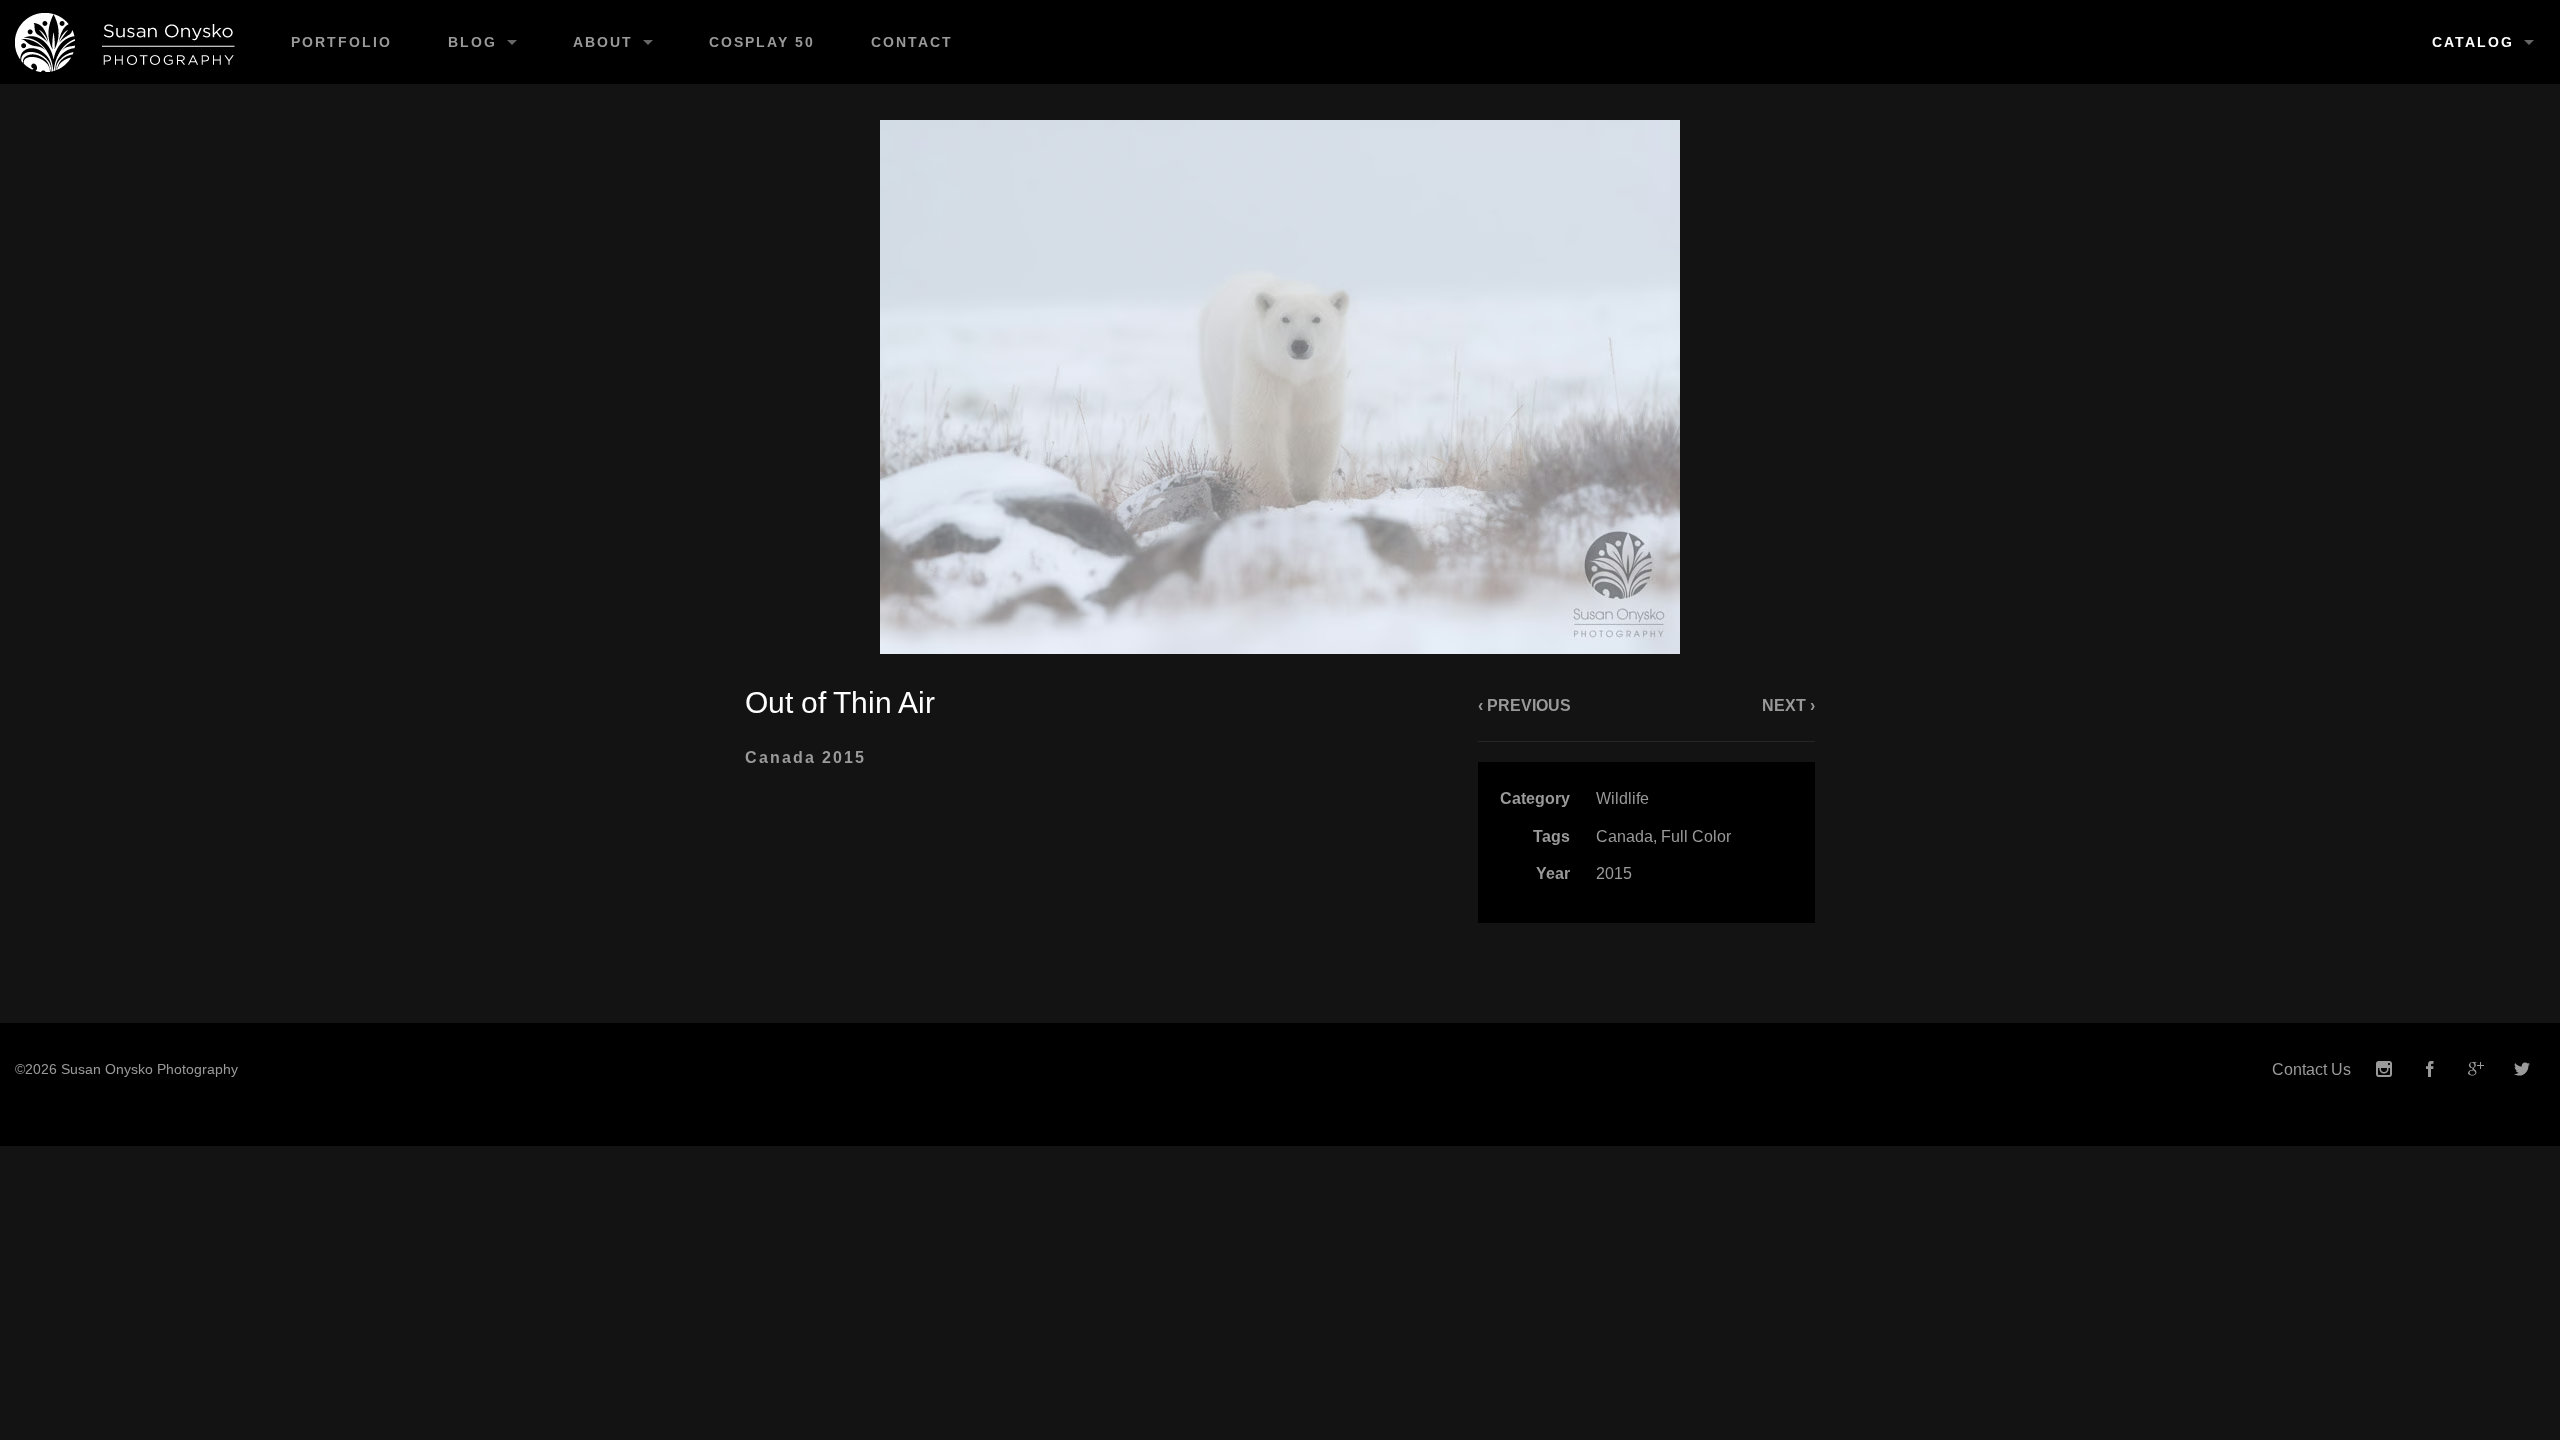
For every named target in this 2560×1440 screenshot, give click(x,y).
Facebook (2430, 1069)
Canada (1624, 836)
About (603, 42)
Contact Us (2311, 1069)
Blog (472, 42)
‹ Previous (1524, 705)
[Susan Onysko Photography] (131, 42)
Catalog (2473, 42)
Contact (912, 42)
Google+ (2476, 1069)
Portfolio (341, 42)
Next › (1788, 705)
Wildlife (1622, 798)
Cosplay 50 (762, 42)
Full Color (1696, 836)
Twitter (2522, 1069)
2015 (1614, 873)
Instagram (2384, 1069)
